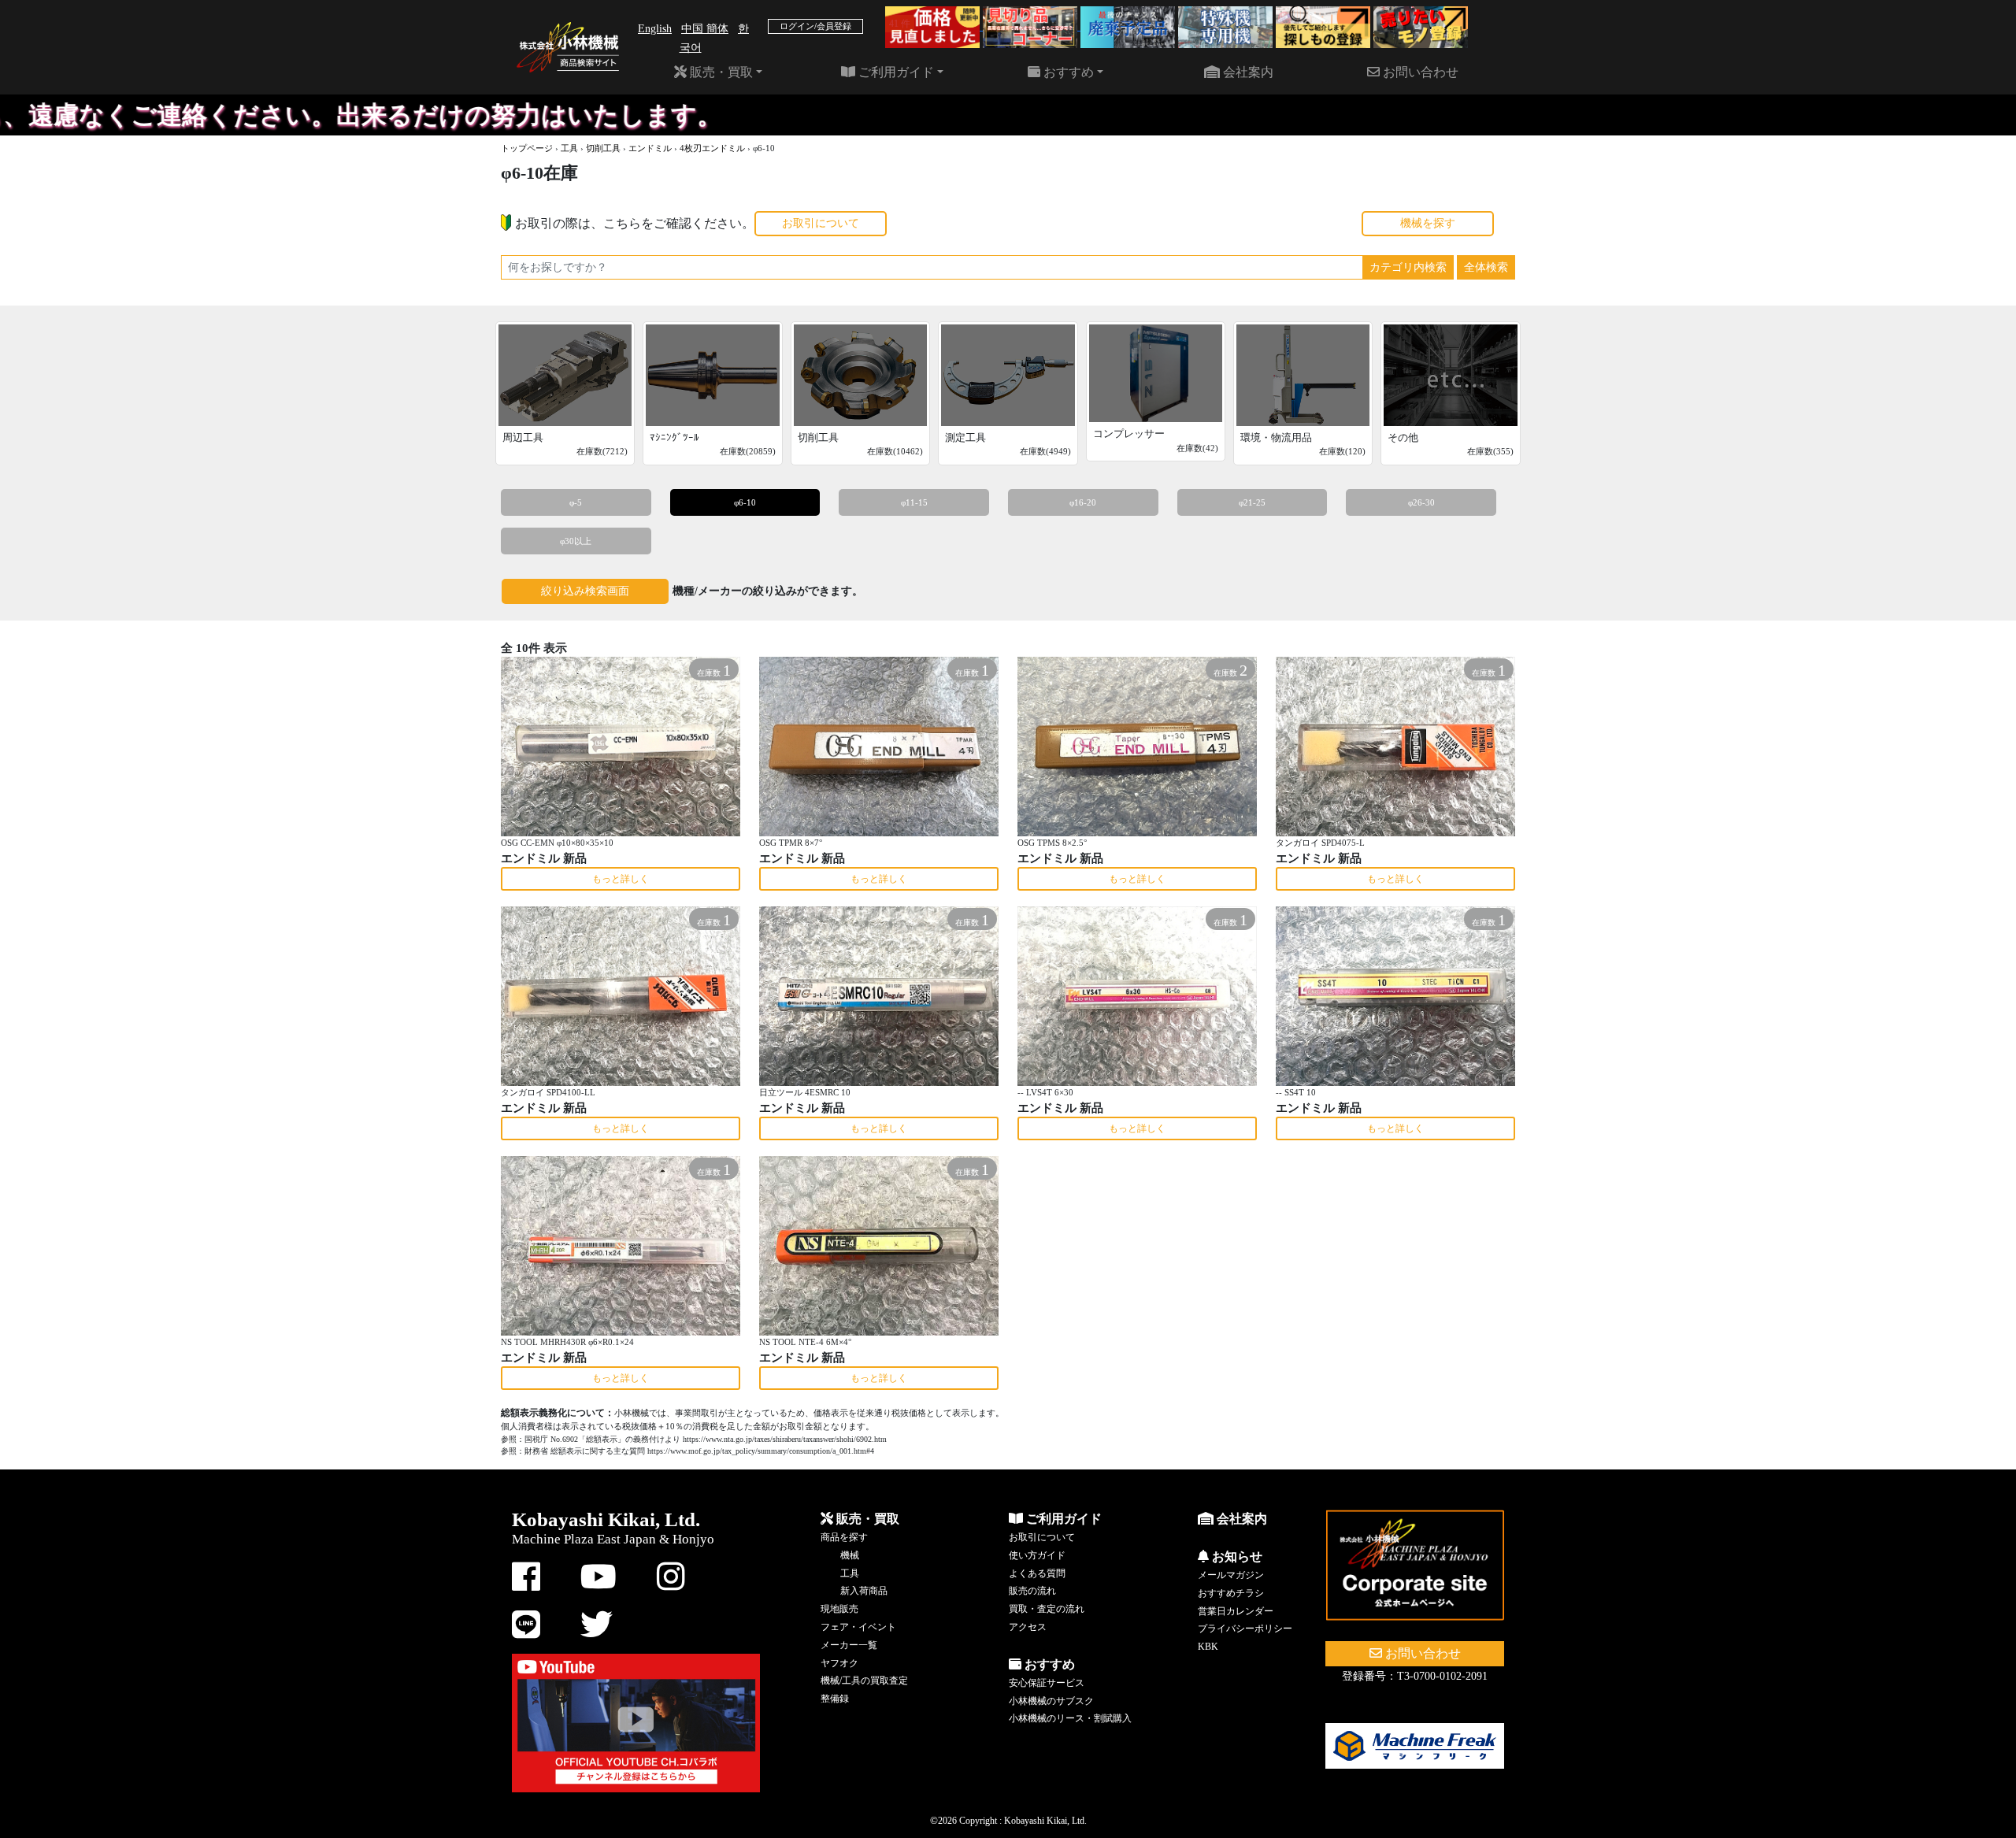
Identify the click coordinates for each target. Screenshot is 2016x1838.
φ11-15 (914, 502)
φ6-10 (745, 502)
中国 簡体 (705, 29)
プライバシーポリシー (1245, 1629)
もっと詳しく (621, 879)
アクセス (1028, 1627)
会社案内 (1247, 72)
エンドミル (650, 148)
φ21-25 (1252, 502)
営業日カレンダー (1236, 1611)
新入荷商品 (864, 1591)
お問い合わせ (1419, 72)
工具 (569, 148)
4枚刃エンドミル (712, 148)
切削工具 (603, 148)
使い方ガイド (1037, 1555)
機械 (850, 1555)
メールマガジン (1231, 1575)
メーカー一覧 (849, 1645)
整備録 (835, 1699)
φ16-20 (1083, 502)
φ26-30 (1421, 502)
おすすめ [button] (1067, 72)
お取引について (821, 223)
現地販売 (839, 1609)
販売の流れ (1032, 1591)
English (655, 29)
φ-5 (576, 502)
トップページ (527, 148)
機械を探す (1428, 223)
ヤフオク (839, 1663)
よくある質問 (1037, 1573)
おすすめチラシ (1231, 1593)
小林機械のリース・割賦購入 (1070, 1718)
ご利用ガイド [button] (895, 72)
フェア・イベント (858, 1627)
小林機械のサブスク (1051, 1701)
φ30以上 (576, 541)
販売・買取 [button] (720, 72)
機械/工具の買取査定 (864, 1681)
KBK (1208, 1647)
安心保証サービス (1047, 1683)
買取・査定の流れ (1047, 1609)
